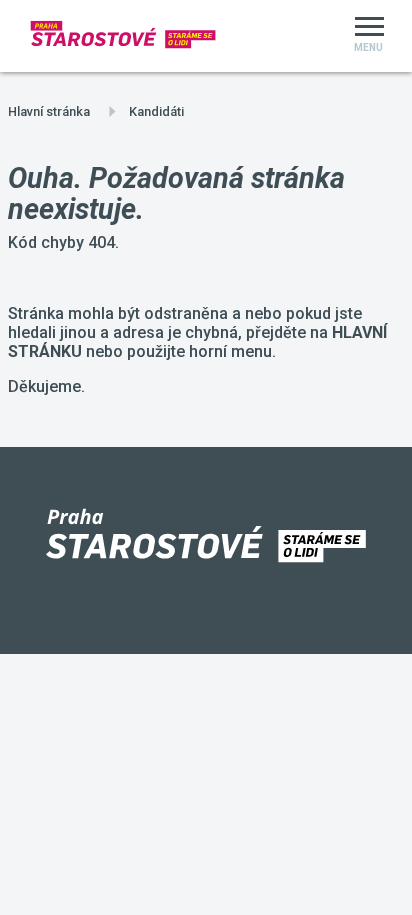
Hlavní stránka (49, 111)
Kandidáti (156, 111)
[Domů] (123, 36)
